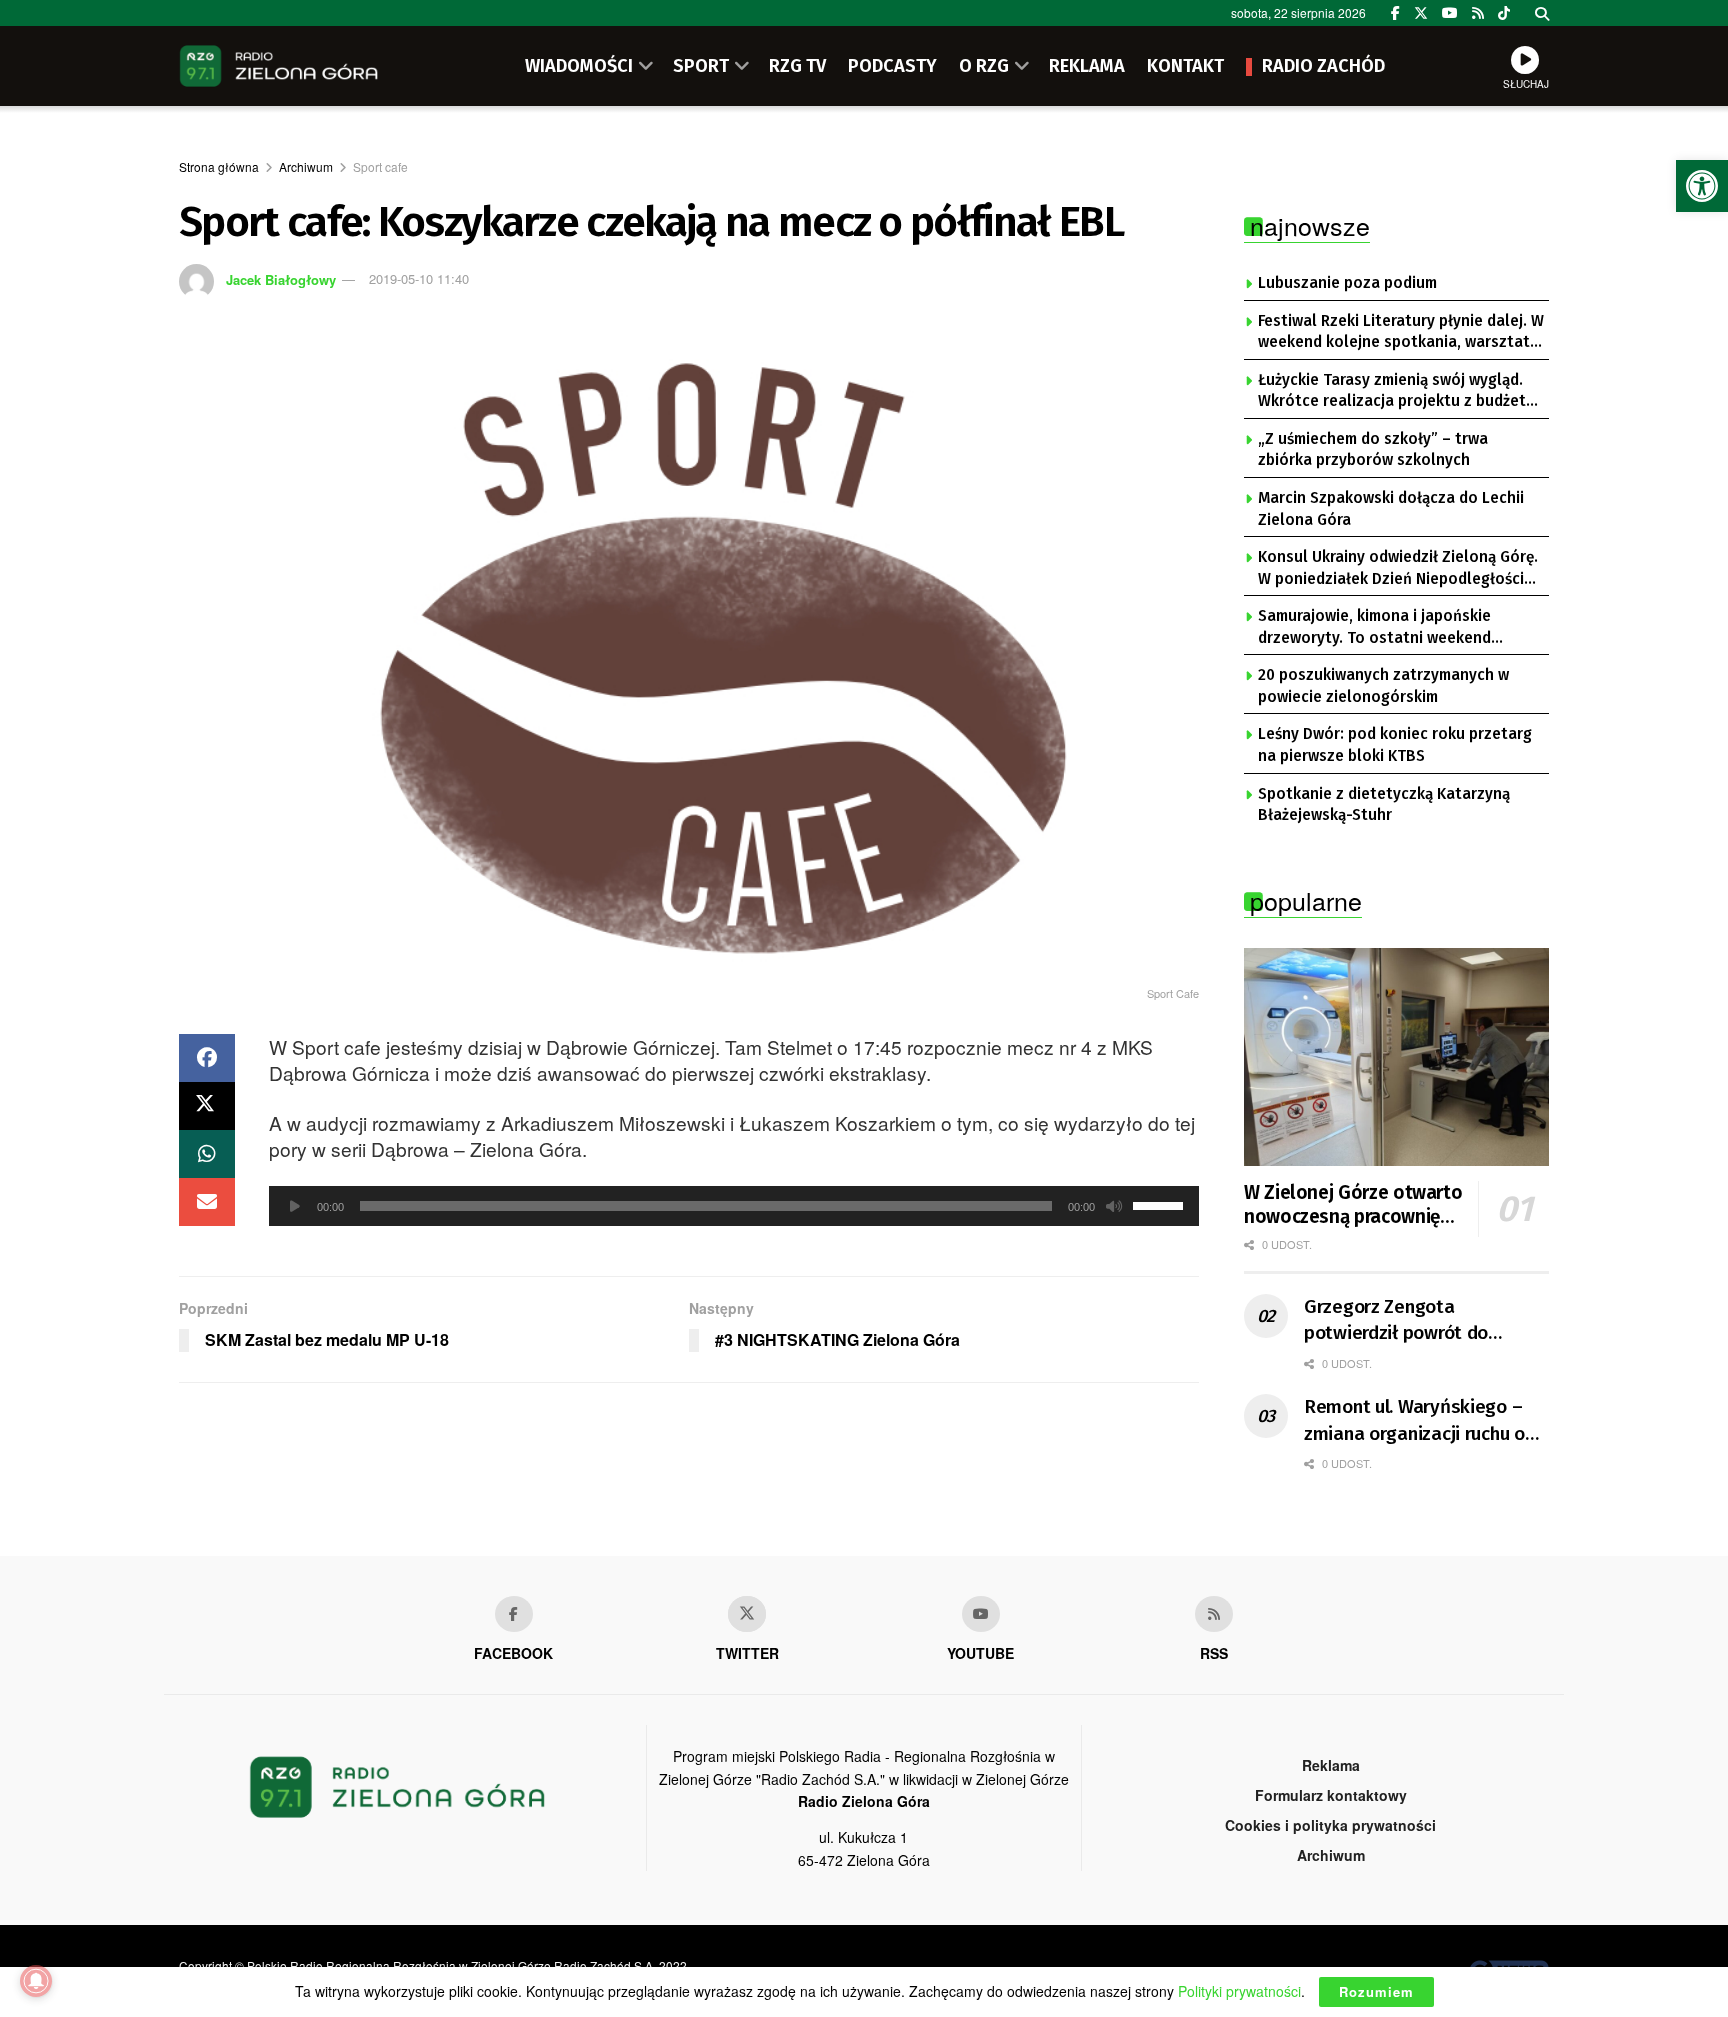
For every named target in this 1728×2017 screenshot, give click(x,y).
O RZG (984, 66)
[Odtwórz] (295, 1206)
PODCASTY (892, 66)
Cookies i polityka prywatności (1330, 1825)
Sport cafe (380, 166)
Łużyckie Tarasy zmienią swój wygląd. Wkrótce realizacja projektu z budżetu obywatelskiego (1396, 392)
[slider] (1161, 1204)
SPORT (701, 66)
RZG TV (797, 66)
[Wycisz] (1114, 1206)
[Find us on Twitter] (1421, 13)
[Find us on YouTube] (1450, 13)
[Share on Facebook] (207, 1058)
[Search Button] (1542, 13)
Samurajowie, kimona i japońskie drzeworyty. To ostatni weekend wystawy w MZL (1374, 628)
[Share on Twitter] (207, 1106)
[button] (1702, 186)
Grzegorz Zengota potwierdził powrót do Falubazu (1396, 1321)
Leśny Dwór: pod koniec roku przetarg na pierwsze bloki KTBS (1395, 745)
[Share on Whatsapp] (207, 1154)
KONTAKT (1185, 66)
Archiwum (306, 166)
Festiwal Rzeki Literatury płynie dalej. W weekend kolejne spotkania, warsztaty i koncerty (1401, 333)
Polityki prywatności (1239, 1991)
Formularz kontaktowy (1331, 1795)
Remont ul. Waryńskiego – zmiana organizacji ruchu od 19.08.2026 (1419, 1421)
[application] (734, 1206)
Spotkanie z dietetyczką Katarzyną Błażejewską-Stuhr (1384, 805)
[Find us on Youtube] (981, 1614)
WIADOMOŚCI (579, 66)
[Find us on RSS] (1478, 13)
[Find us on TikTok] (1504, 13)
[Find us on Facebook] (1395, 13)
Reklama (1331, 1765)
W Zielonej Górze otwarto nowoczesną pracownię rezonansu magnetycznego (1353, 1205)
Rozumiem (1376, 1991)
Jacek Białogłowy (281, 278)
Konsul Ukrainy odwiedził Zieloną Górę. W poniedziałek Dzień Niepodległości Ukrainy (1398, 569)
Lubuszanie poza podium (1347, 283)
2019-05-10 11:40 (419, 278)
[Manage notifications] (36, 1981)
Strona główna (219, 166)
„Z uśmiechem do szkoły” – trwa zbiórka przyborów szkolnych (1373, 450)
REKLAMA (1087, 66)
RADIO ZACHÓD (1323, 66)
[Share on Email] (207, 1202)
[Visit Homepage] (279, 66)
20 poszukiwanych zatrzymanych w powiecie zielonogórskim (1383, 686)
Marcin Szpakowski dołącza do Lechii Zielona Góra (1391, 509)
